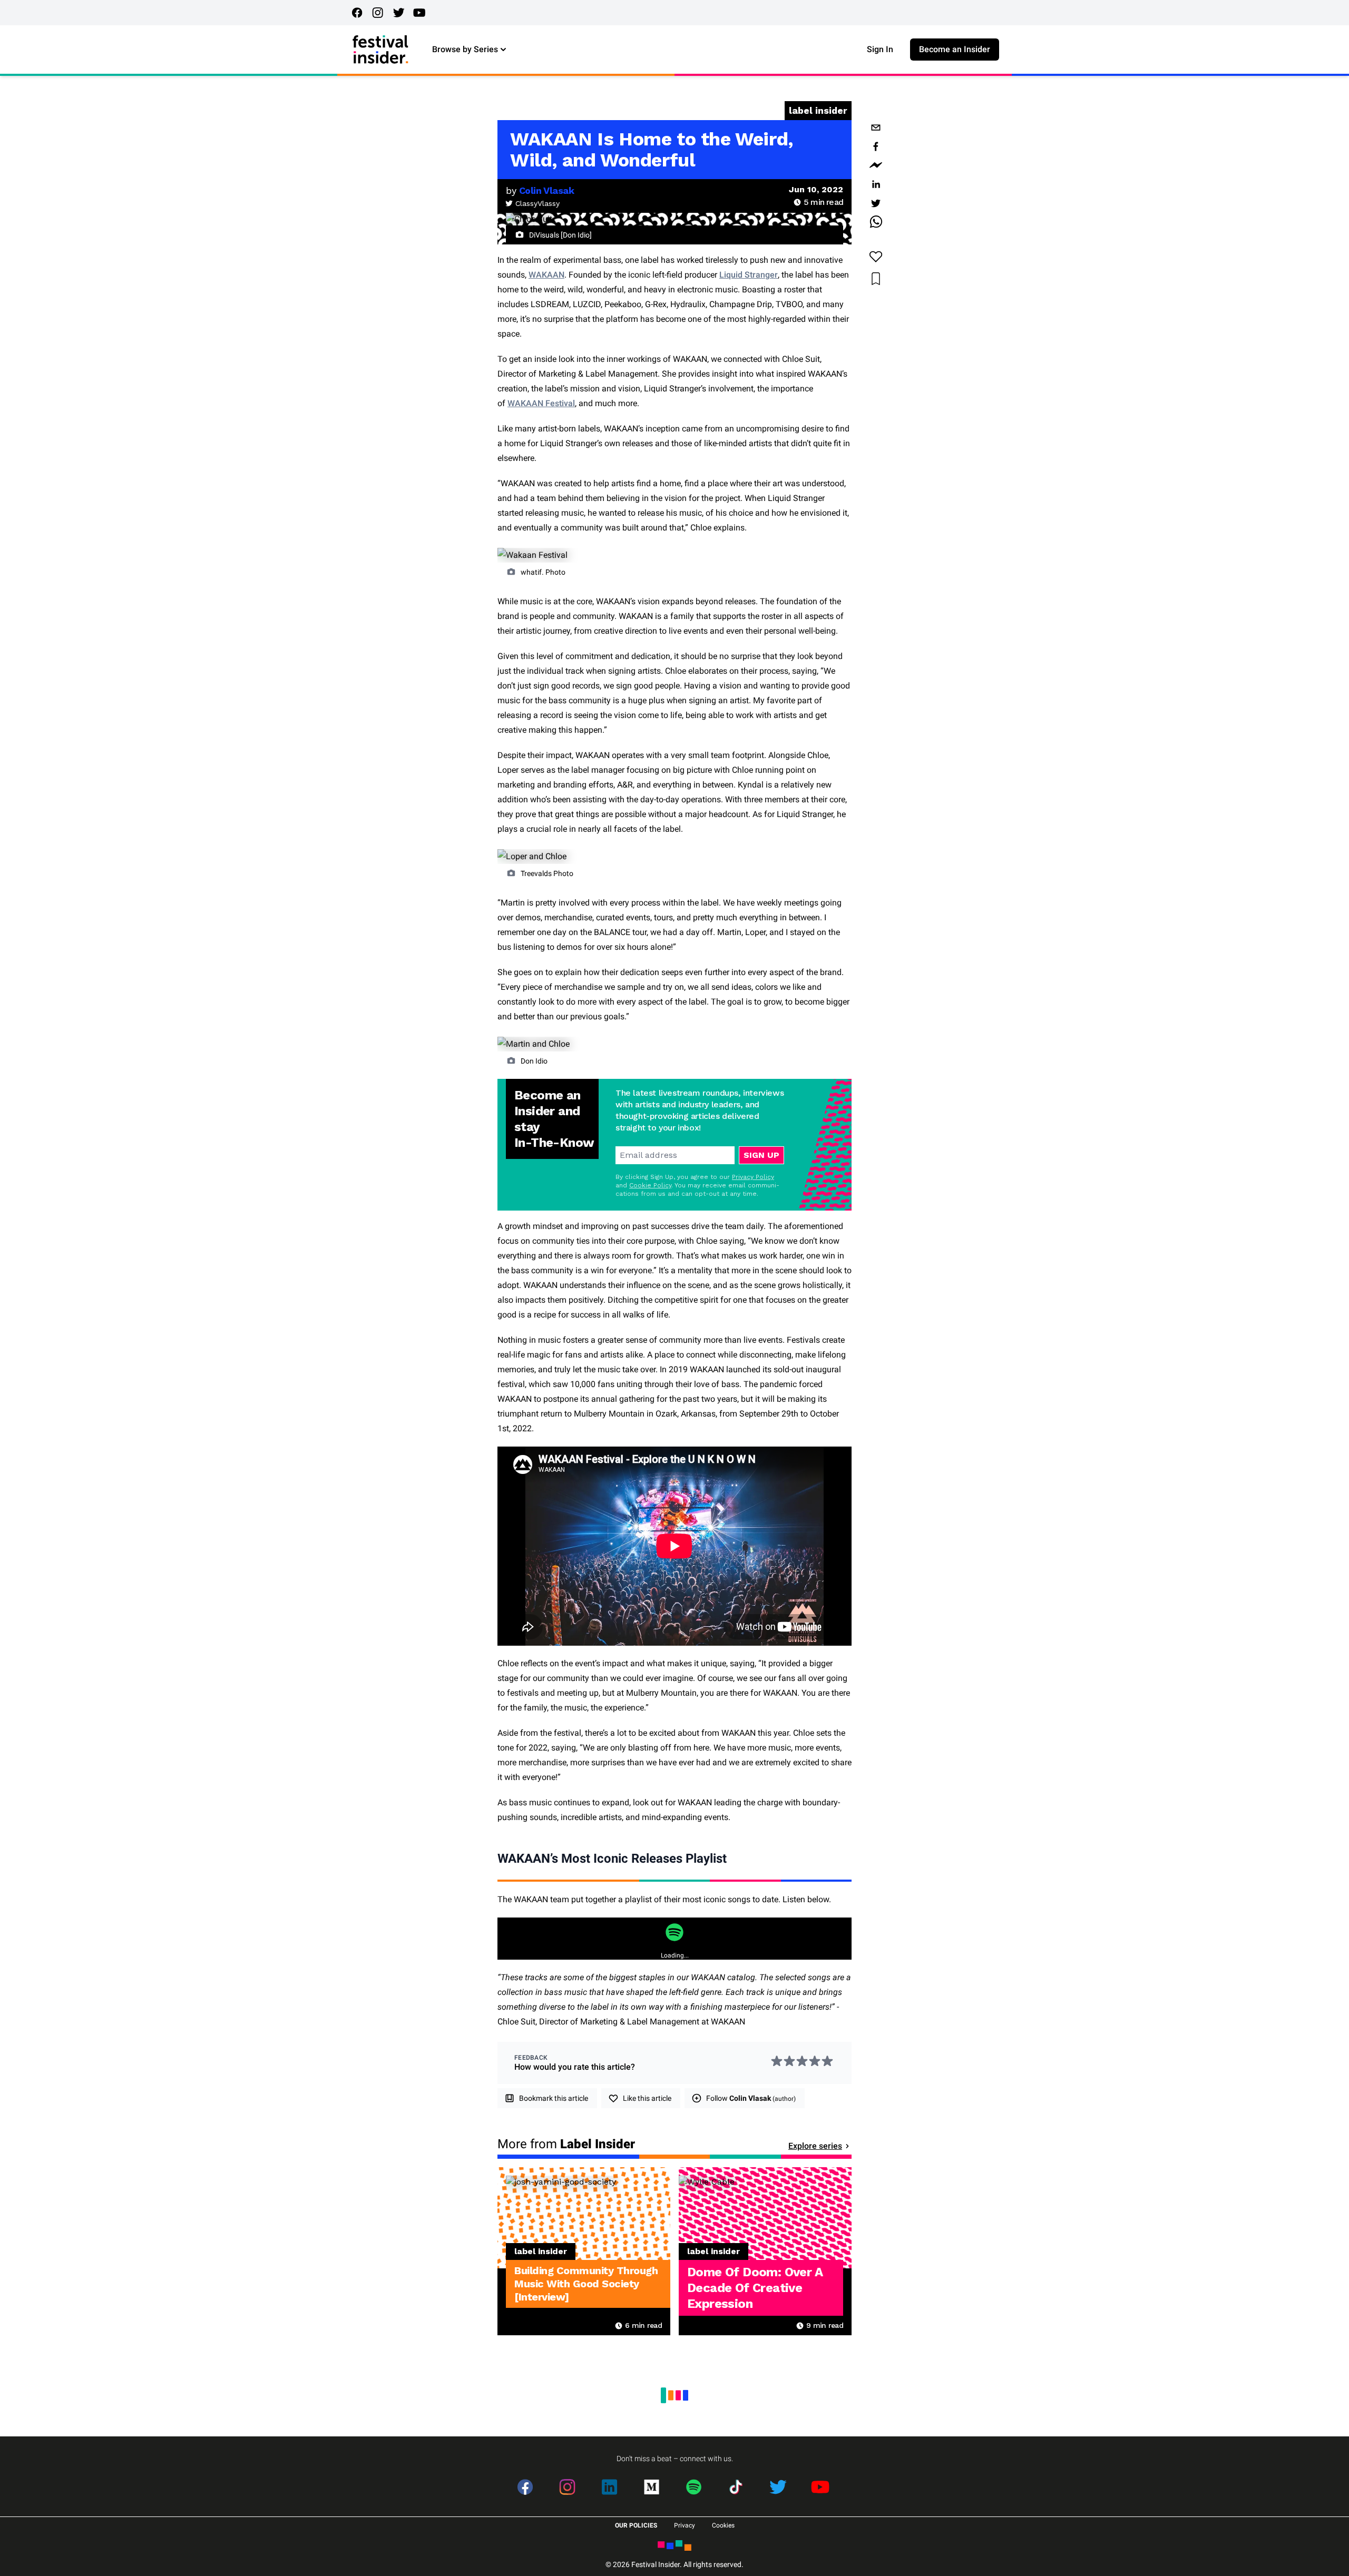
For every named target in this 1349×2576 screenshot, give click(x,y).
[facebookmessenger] (876, 165)
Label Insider (818, 110)
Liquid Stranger (749, 275)
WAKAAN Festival (541, 403)
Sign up (761, 1155)
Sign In (880, 49)
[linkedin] (876, 184)
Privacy (685, 2525)
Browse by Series (465, 49)
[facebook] (876, 146)
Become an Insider (955, 49)
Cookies (723, 2525)
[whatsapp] (876, 222)
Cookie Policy (650, 1185)
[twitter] (876, 203)
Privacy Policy (753, 1177)
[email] (876, 127)
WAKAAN (546, 275)
